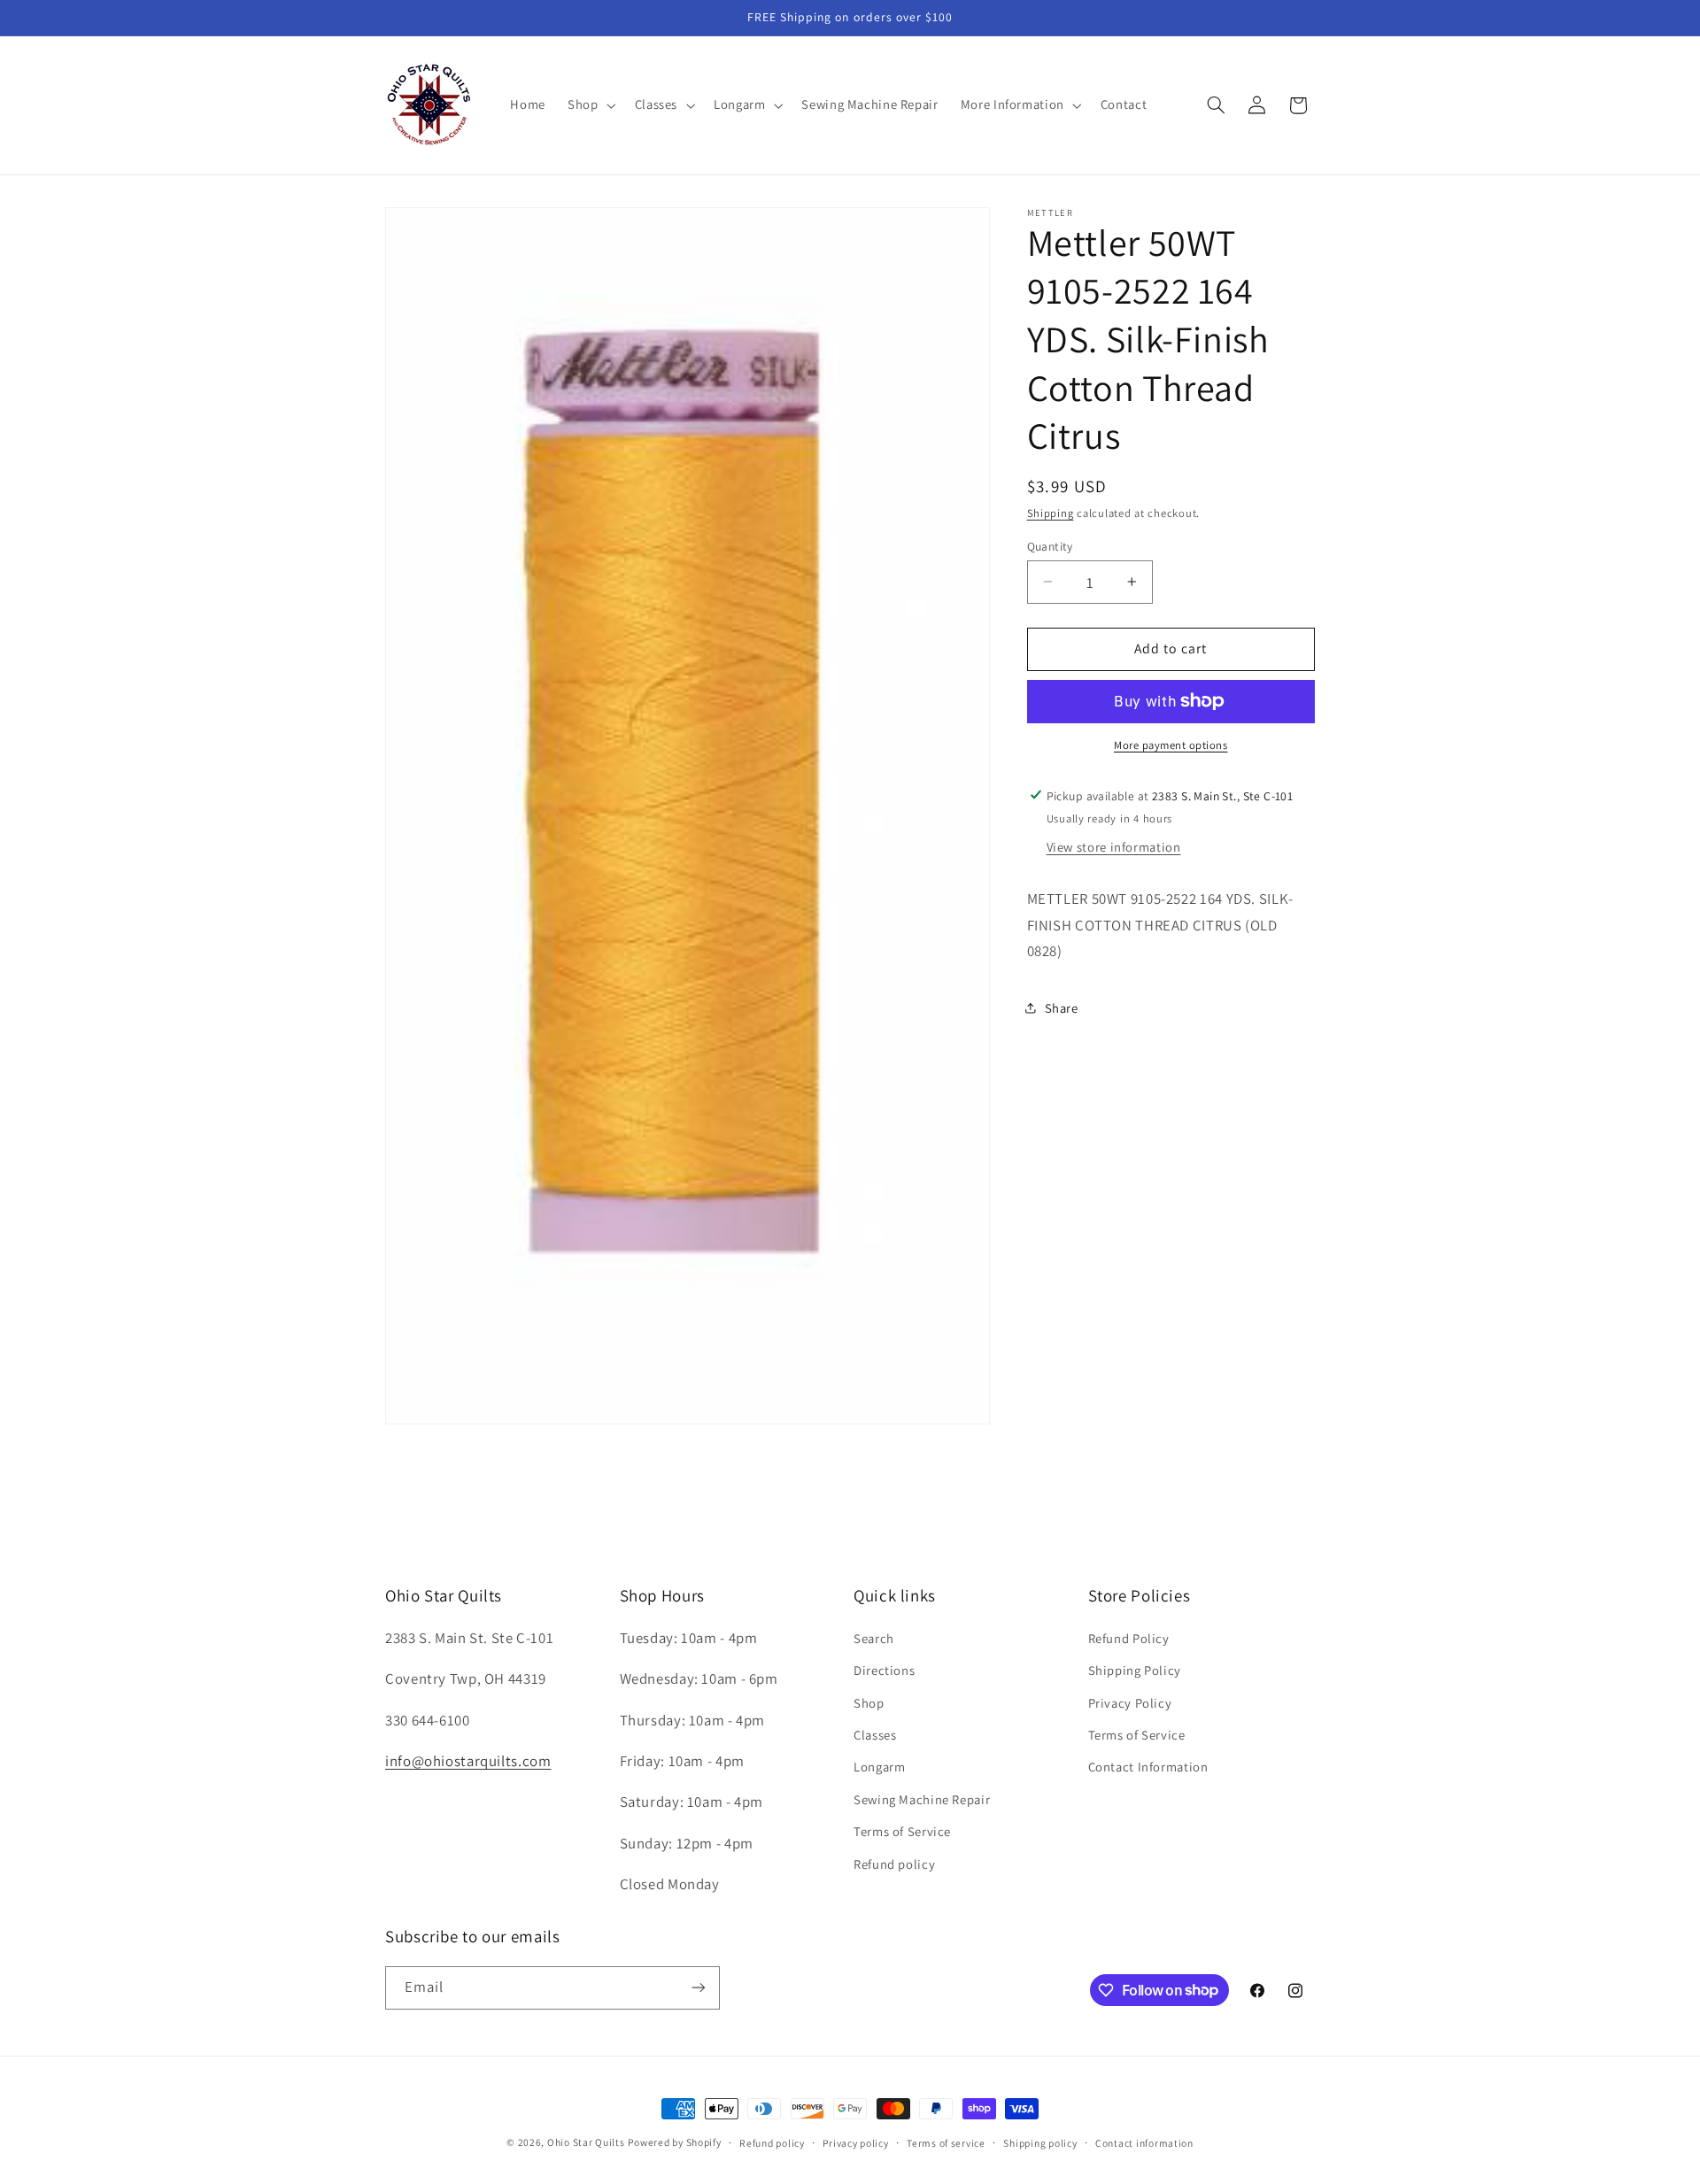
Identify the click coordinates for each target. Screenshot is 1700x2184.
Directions (884, 1670)
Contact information (1144, 2143)
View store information (1114, 847)
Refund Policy (1129, 1637)
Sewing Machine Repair (922, 1798)
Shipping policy (1040, 2143)
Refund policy (894, 1863)
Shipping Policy (1135, 1670)
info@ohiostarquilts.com (468, 1761)
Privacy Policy (1130, 1702)
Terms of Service (902, 1831)
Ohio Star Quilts (586, 2142)
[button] (590, 105)
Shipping (1051, 512)
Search (874, 1637)
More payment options (1171, 745)
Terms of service (946, 2143)
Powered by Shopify (674, 2142)
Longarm (879, 1767)
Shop (869, 1702)
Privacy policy (855, 2143)
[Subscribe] (699, 1987)
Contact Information (1148, 1767)
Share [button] (1062, 1007)
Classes (875, 1735)
